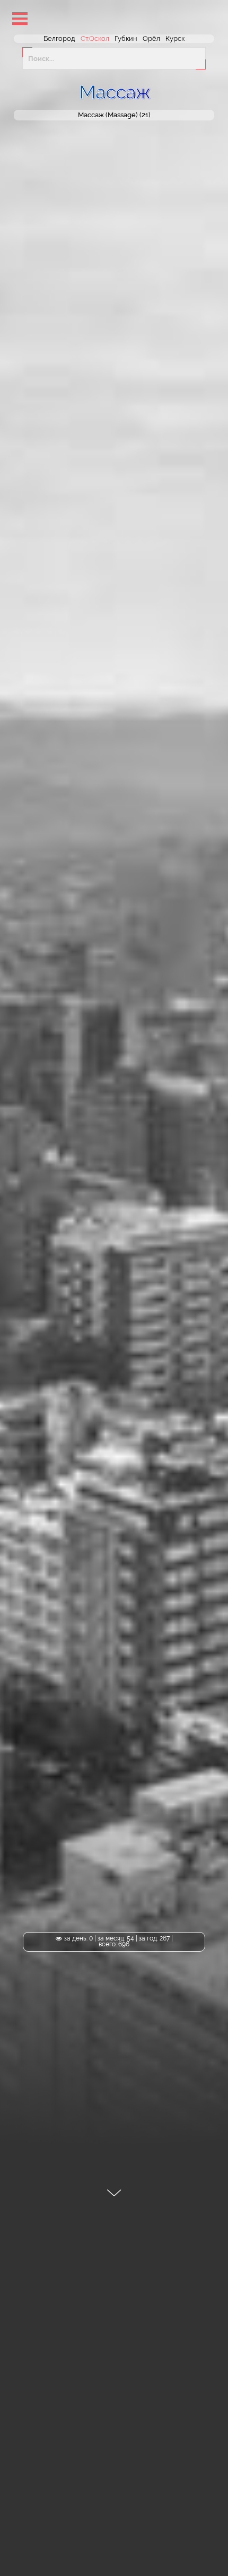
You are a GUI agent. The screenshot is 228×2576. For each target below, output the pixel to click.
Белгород (59, 38)
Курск (175, 38)
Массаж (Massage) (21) (114, 115)
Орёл (151, 38)
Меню (20, 18)
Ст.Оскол (95, 38)
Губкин (126, 38)
